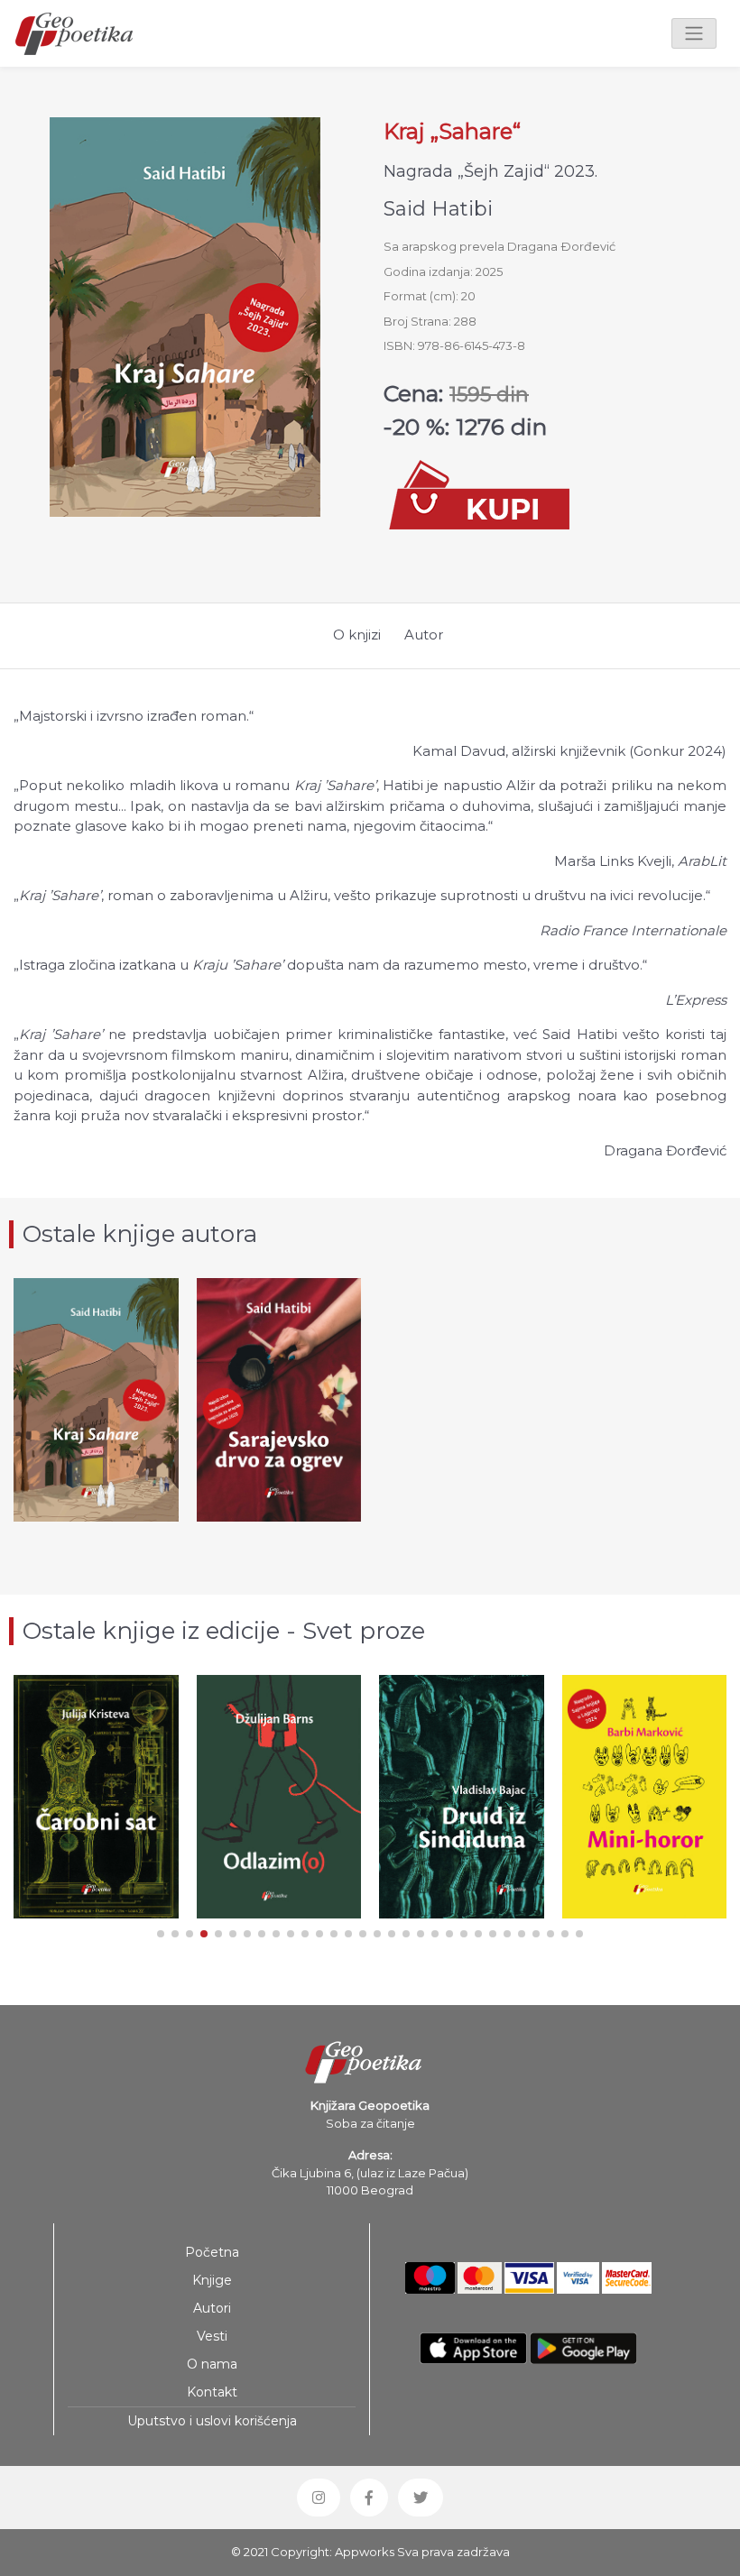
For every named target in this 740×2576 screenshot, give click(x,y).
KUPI (96, 1466)
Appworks (365, 2552)
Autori (212, 2308)
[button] (161, 1934)
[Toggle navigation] (694, 33)
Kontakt (212, 2392)
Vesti (212, 2336)
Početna (212, 2252)
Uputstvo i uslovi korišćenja (212, 2421)
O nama (212, 2364)
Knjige (212, 2280)
